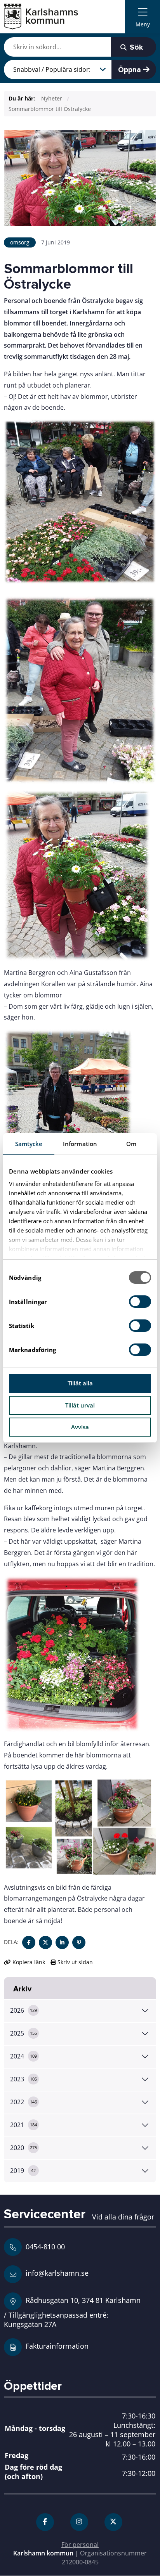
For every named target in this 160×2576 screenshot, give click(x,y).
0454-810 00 (45, 2247)
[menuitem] (143, 17)
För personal (80, 2545)
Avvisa (80, 1427)
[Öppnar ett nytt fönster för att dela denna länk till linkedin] (62, 1942)
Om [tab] (131, 1144)
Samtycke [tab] (29, 1144)
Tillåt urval (80, 1405)
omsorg (20, 242)
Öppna (130, 70)
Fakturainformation (57, 2346)
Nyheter (52, 98)
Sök (135, 47)
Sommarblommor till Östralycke (50, 109)
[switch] (140, 1302)
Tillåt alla (80, 1383)
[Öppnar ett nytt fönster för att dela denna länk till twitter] (45, 1942)
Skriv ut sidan (74, 1962)
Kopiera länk (29, 1962)
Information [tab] (80, 1144)
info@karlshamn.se (56, 2273)
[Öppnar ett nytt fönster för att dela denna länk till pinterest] (79, 1942)
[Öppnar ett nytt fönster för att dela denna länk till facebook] (29, 1942)
